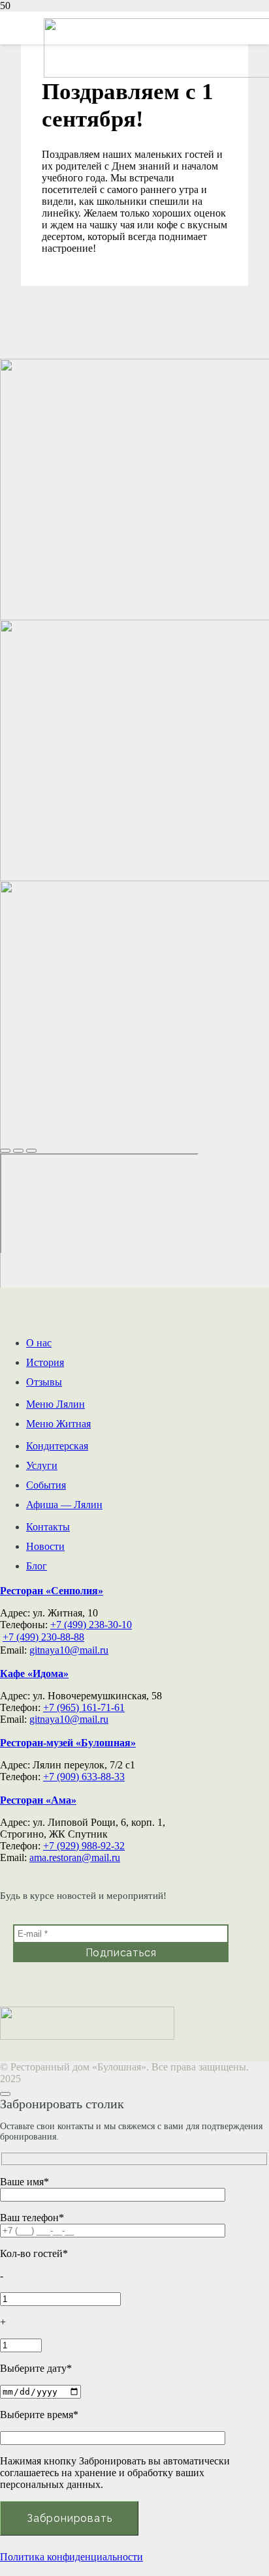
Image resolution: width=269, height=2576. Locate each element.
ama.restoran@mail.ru (75, 1857)
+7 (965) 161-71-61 (84, 1707)
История (45, 1362)
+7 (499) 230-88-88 (43, 1637)
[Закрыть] (5, 1151)
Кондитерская (57, 1446)
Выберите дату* (36, 2368)
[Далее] (31, 1151)
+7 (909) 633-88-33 (84, 1777)
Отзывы (44, 1382)
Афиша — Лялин (64, 1505)
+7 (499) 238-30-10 (91, 1625)
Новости (45, 1546)
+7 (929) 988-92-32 (84, 1846)
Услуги (42, 1465)
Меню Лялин (55, 1404)
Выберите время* (39, 2415)
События (46, 1485)
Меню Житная (58, 1424)
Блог (37, 1566)
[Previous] (18, 1151)
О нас (39, 1343)
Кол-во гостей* (34, 2253)
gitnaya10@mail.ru (69, 1650)
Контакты (48, 1527)
